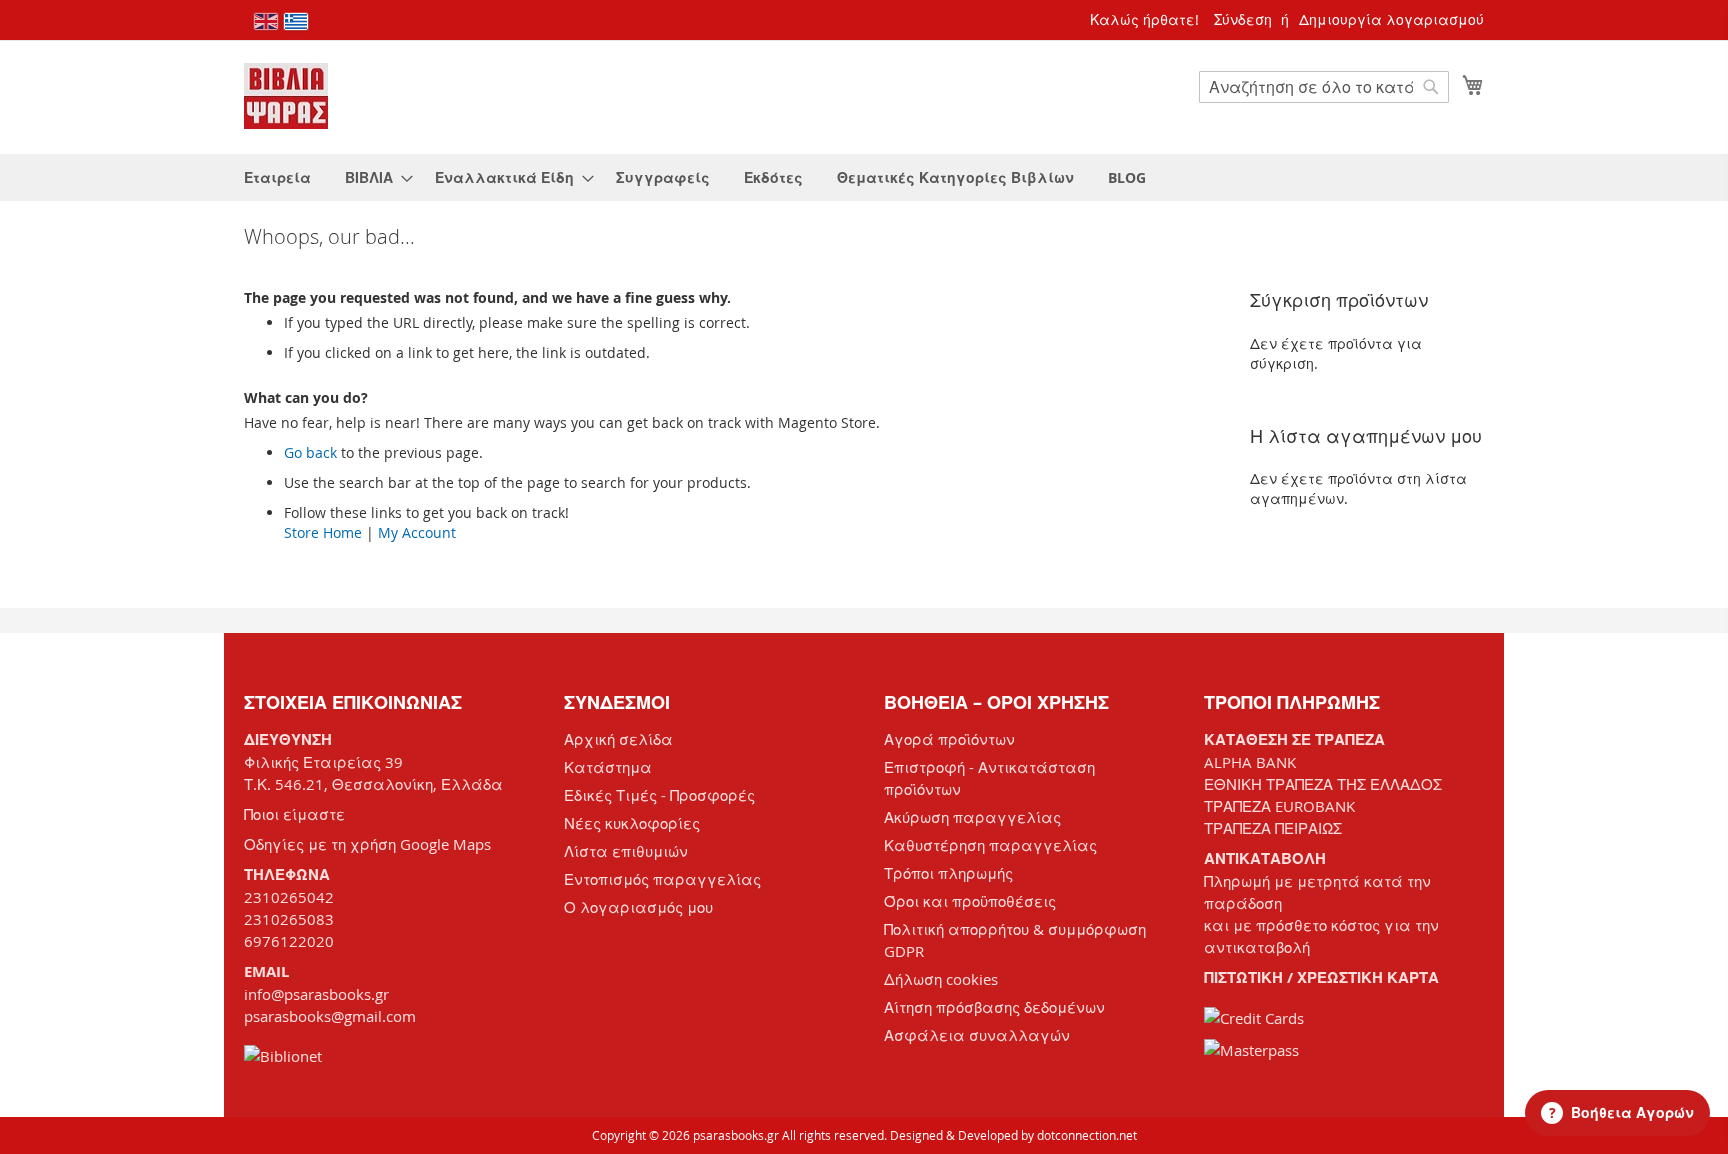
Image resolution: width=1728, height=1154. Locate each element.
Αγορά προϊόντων (949, 739)
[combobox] (1324, 87)
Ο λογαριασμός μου (638, 907)
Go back (310, 452)
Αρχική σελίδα (618, 739)
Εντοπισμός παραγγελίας (662, 879)
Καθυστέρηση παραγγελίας (990, 845)
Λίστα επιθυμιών (626, 851)
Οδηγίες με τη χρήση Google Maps (367, 844)
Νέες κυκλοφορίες (632, 823)
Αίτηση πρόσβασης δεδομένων (994, 1007)
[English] (266, 21)
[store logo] (286, 96)
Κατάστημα (608, 767)
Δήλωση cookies (941, 979)
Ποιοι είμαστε (294, 814)
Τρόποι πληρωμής (948, 873)
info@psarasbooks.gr (316, 994)
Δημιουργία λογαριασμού (1391, 19)
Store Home (323, 532)
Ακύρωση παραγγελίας (972, 817)
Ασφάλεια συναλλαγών (977, 1035)
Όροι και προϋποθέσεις (970, 901)
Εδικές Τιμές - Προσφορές (659, 795)
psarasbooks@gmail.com (330, 1016)
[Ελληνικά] (296, 21)
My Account (417, 532)
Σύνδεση (1243, 19)
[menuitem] (277, 177)
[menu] (864, 177)
